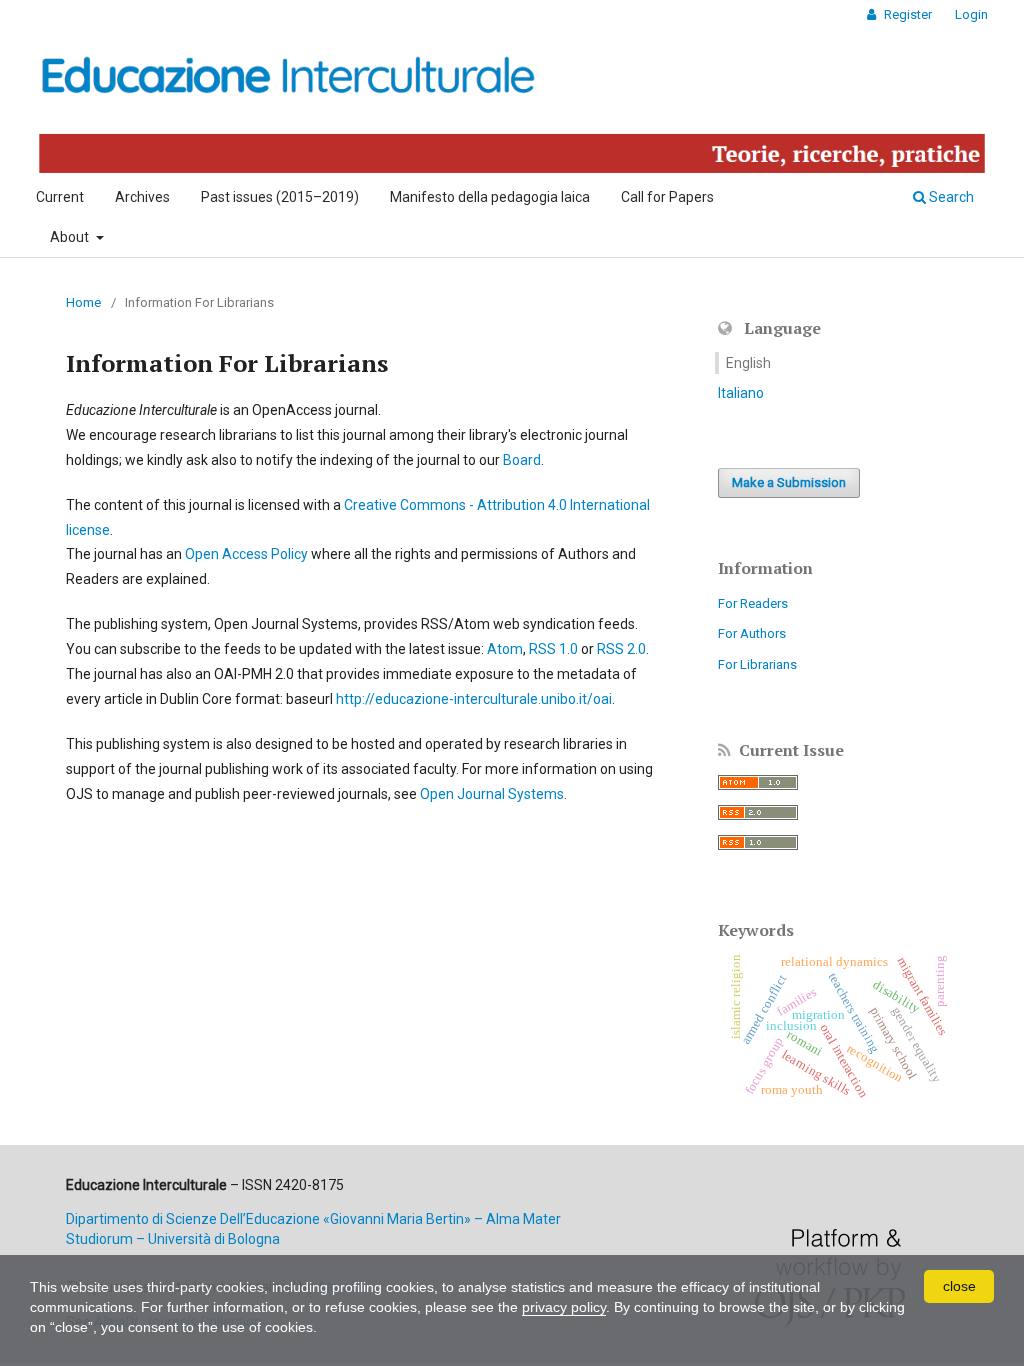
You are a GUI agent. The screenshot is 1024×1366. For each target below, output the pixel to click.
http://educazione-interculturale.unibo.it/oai (474, 699)
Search (950, 197)
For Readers (753, 603)
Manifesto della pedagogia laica (490, 197)
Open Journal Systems (492, 794)
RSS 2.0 (621, 649)
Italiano (741, 393)
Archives (142, 197)
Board (522, 460)
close (959, 1286)
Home (83, 302)
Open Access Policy (246, 554)
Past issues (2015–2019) (280, 197)
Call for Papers (667, 197)
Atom (505, 649)
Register (906, 14)
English (748, 363)
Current (60, 197)
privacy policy (564, 1307)
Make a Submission (789, 482)
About (71, 237)
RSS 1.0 (553, 649)
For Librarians (757, 664)
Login (971, 14)
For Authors (752, 633)
